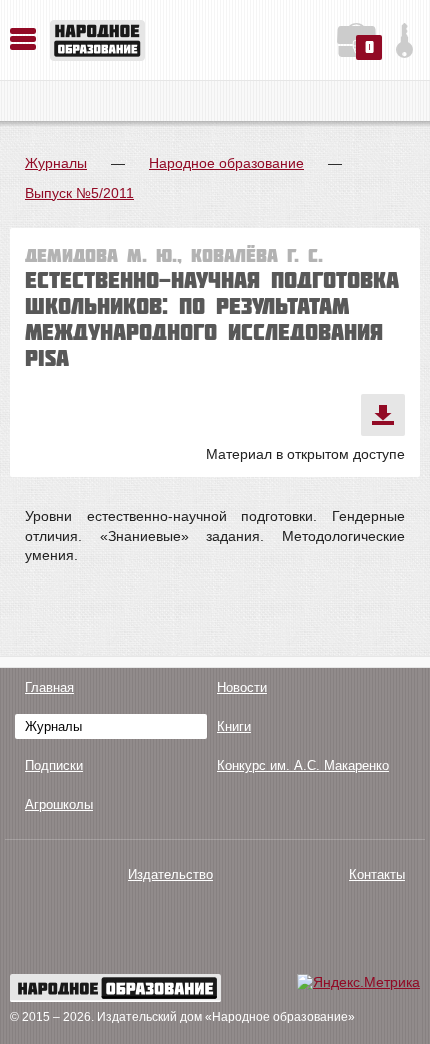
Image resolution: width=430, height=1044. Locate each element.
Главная (49, 687)
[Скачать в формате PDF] (383, 415)
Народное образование (226, 163)
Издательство (170, 874)
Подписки (54, 765)
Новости (242, 687)
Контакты (377, 874)
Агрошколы (59, 804)
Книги (234, 726)
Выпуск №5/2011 (79, 193)
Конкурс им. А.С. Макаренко (303, 765)
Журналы (56, 163)
